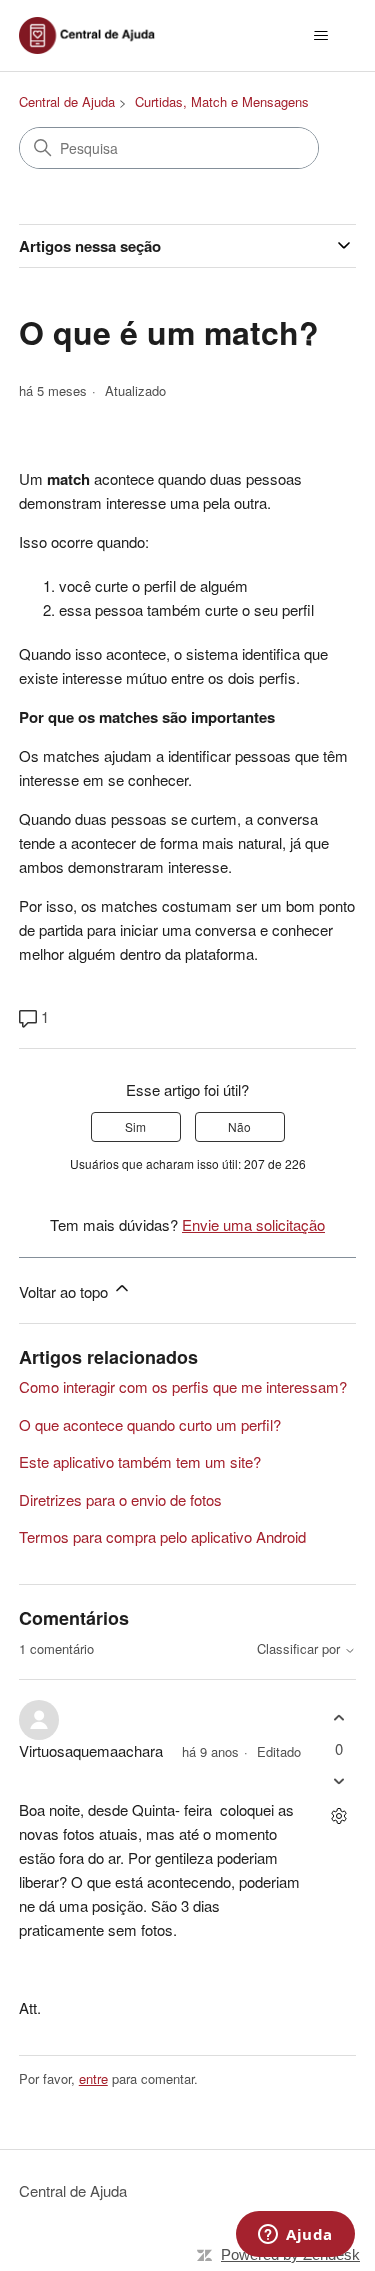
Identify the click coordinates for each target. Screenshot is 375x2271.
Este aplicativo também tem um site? (140, 1461)
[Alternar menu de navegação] (320, 36)
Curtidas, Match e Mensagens (222, 101)
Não (239, 1126)
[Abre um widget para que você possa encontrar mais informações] (295, 2236)
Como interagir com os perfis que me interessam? (183, 1386)
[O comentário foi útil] (338, 1717)
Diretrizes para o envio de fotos (120, 1499)
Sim (135, 1126)
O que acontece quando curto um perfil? (150, 1424)
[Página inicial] (93, 35)
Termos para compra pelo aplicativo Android (162, 1536)
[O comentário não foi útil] (338, 1781)
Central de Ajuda (67, 101)
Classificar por (300, 1649)
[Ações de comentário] (338, 1816)
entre (93, 2078)
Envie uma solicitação (253, 1224)
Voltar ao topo (65, 1291)
